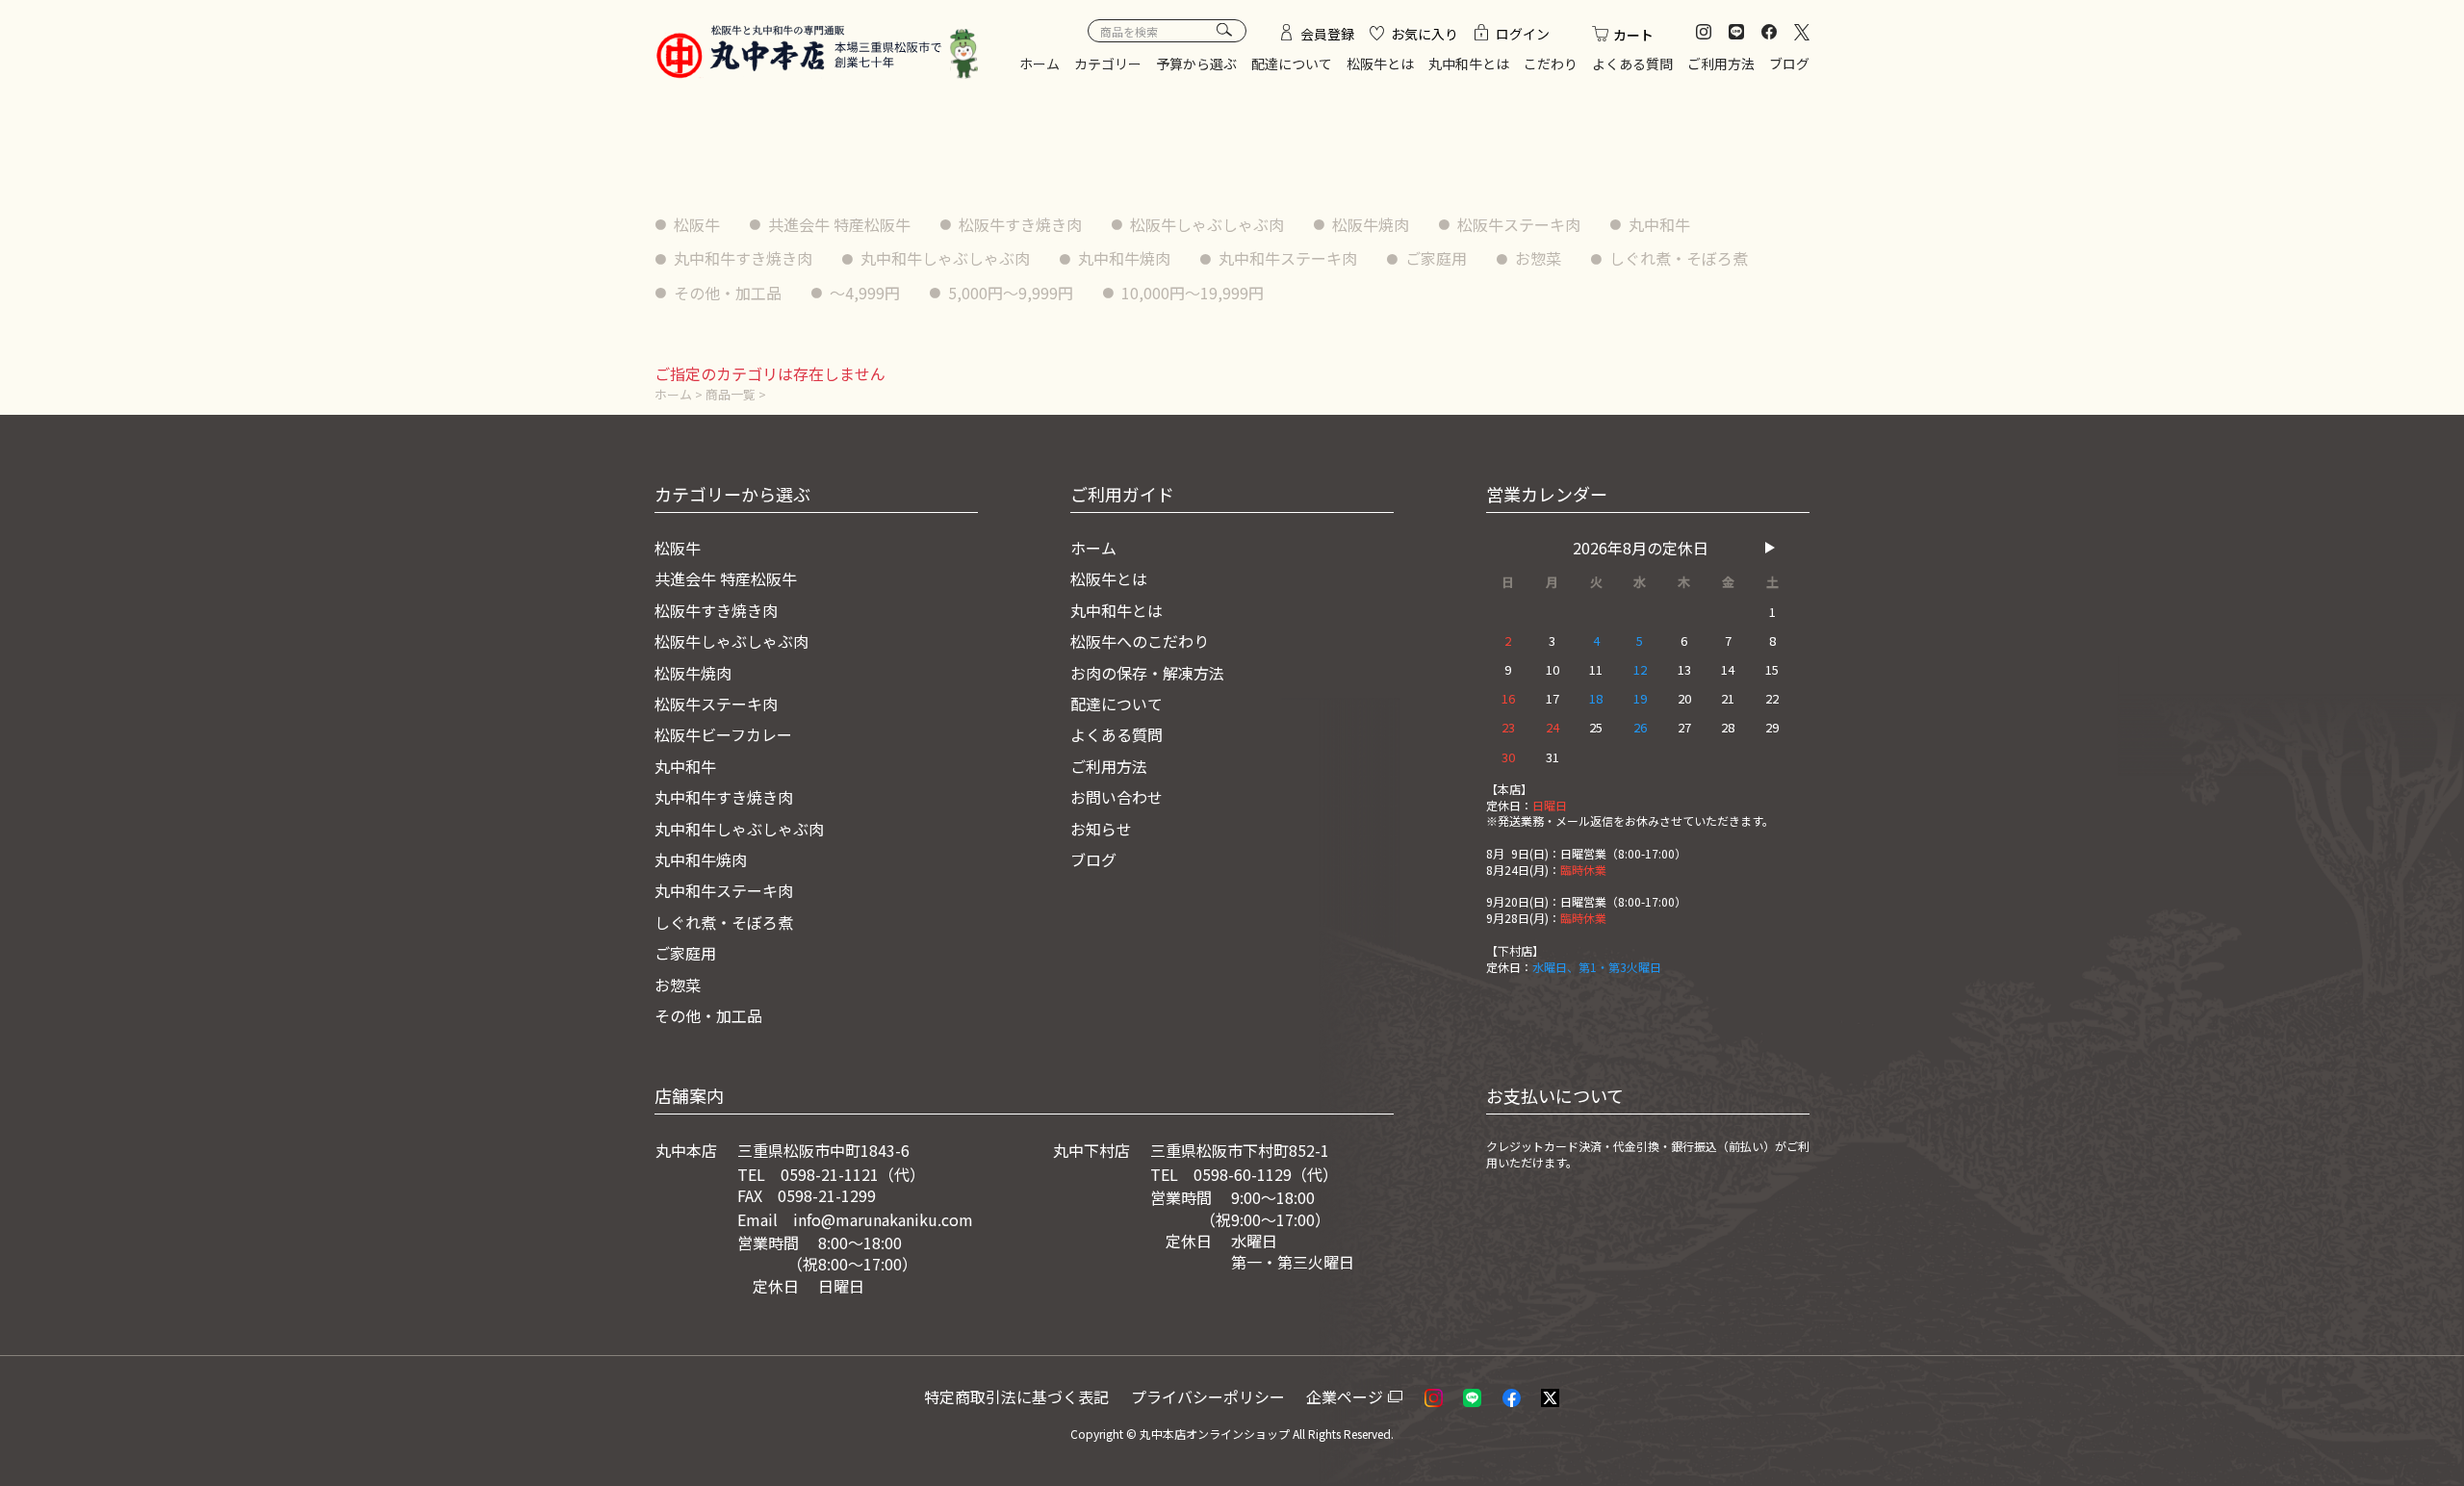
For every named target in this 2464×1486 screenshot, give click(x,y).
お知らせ (1101, 829)
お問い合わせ (1116, 797)
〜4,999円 (865, 293)
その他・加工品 (728, 293)
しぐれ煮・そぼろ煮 (1679, 258)
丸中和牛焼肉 (1124, 258)
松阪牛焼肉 (1371, 224)
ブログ (1789, 64)
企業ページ (1345, 1396)
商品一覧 (731, 394)
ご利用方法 (1721, 64)
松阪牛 (697, 224)
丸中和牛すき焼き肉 (743, 258)
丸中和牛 (1659, 224)
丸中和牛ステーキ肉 (1288, 258)
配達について (1292, 64)
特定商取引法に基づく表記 (1016, 1396)
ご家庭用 (1436, 258)
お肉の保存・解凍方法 (1147, 673)
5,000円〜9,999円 (1011, 293)
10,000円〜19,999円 (1193, 293)
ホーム (1039, 64)
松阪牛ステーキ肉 (1519, 224)
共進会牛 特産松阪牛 (839, 224)
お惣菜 (1538, 258)
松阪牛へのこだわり (1140, 641)
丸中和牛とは (1469, 64)
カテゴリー (1108, 64)
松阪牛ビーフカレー (723, 734)
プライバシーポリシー (1208, 1396)
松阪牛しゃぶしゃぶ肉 (1207, 224)
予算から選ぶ (1196, 64)
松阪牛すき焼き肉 (1020, 224)
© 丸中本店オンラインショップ (1208, 1434)
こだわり (1551, 64)
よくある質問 (1632, 64)
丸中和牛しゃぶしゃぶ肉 (945, 258)
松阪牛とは (1380, 64)
